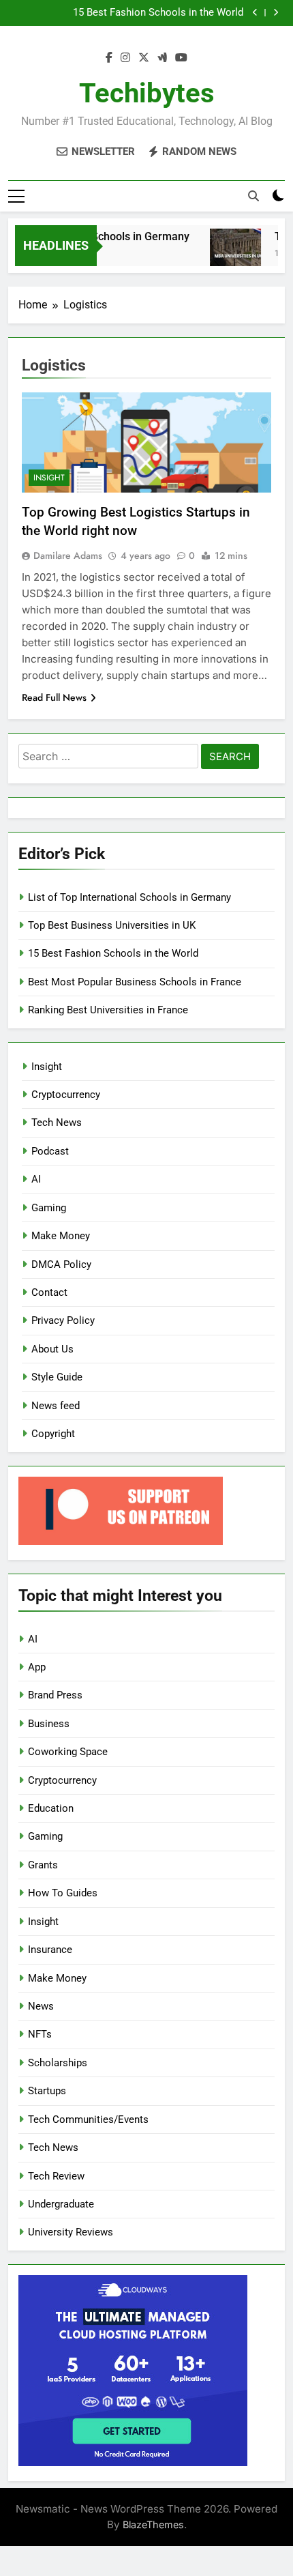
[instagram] (125, 58)
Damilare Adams (68, 555)
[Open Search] (253, 196)
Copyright (53, 1434)
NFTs (40, 2034)
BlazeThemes (153, 2524)
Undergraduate (61, 2204)
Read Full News (54, 697)
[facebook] (109, 58)
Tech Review (56, 2176)
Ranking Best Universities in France (108, 1010)
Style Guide (57, 1377)
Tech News (57, 1123)
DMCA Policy (61, 1264)
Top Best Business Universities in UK (112, 925)
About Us (52, 1349)
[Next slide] (276, 13)
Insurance (50, 1950)
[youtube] (181, 58)
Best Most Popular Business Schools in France (135, 982)
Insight (49, 478)
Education (51, 1808)
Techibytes (147, 93)
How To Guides (63, 1893)
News (41, 2006)
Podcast (50, 1151)
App (37, 1667)
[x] (144, 58)
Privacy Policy (63, 1320)
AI (36, 1179)
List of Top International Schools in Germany (129, 897)
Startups (47, 2091)
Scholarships (58, 2063)
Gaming (49, 1208)
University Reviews (71, 2232)
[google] (162, 58)
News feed (56, 1406)
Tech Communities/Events (88, 2119)
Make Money (61, 1236)
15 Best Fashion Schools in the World (158, 13)
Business (49, 1724)
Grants (43, 1865)
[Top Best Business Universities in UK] (229, 254)
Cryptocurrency (66, 1095)
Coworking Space (68, 1752)
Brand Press (55, 1695)
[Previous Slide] (255, 13)
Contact (49, 1292)
